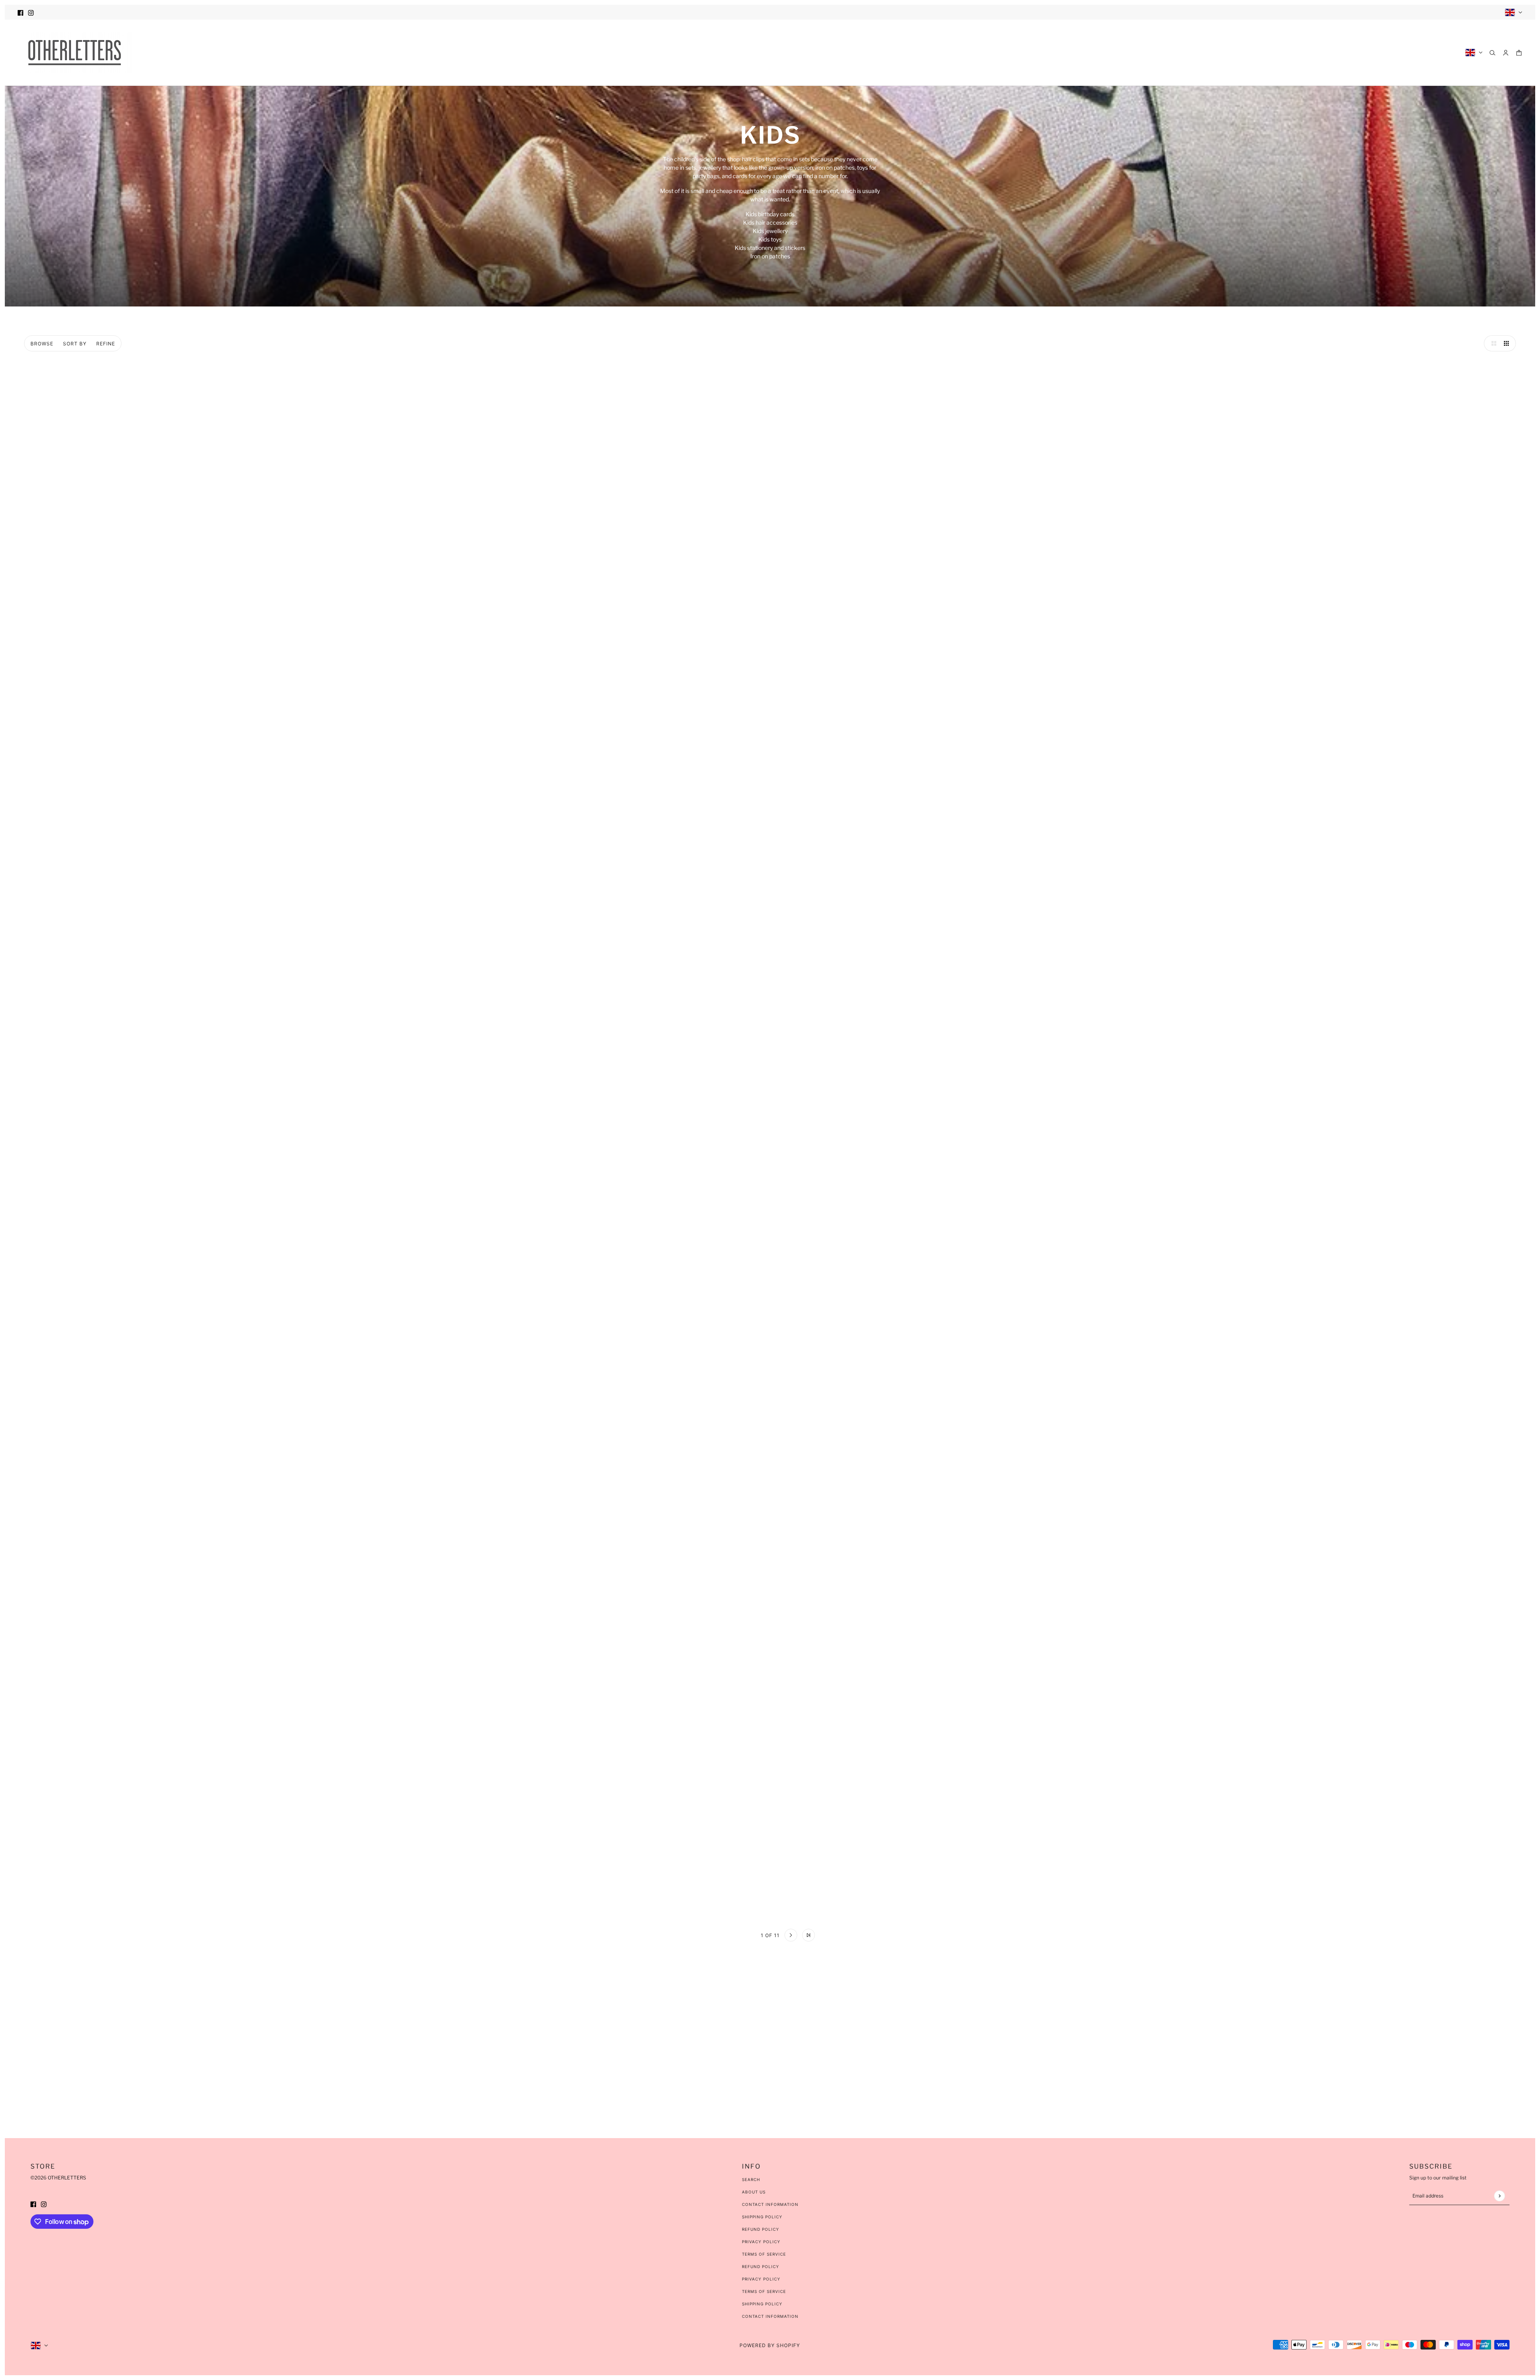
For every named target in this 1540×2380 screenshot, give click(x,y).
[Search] (1492, 53)
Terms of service (764, 2291)
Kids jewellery (770, 231)
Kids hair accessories (770, 222)
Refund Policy (761, 2229)
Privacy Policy (761, 2242)
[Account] (1506, 53)
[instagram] (31, 12)
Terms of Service (764, 2254)
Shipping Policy (762, 2217)
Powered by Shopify (770, 2345)
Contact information (770, 2316)
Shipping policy (762, 2304)
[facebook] (20, 12)
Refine (106, 344)
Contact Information (770, 2204)
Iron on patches (770, 256)
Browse (42, 344)
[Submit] (1499, 2196)
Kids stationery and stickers (770, 248)
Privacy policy (761, 2279)
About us (754, 2192)
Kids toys (770, 239)
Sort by (75, 344)
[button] (1492, 343)
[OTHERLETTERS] (75, 53)
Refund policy (761, 2266)
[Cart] (1519, 53)
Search (751, 2179)
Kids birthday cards (770, 214)
